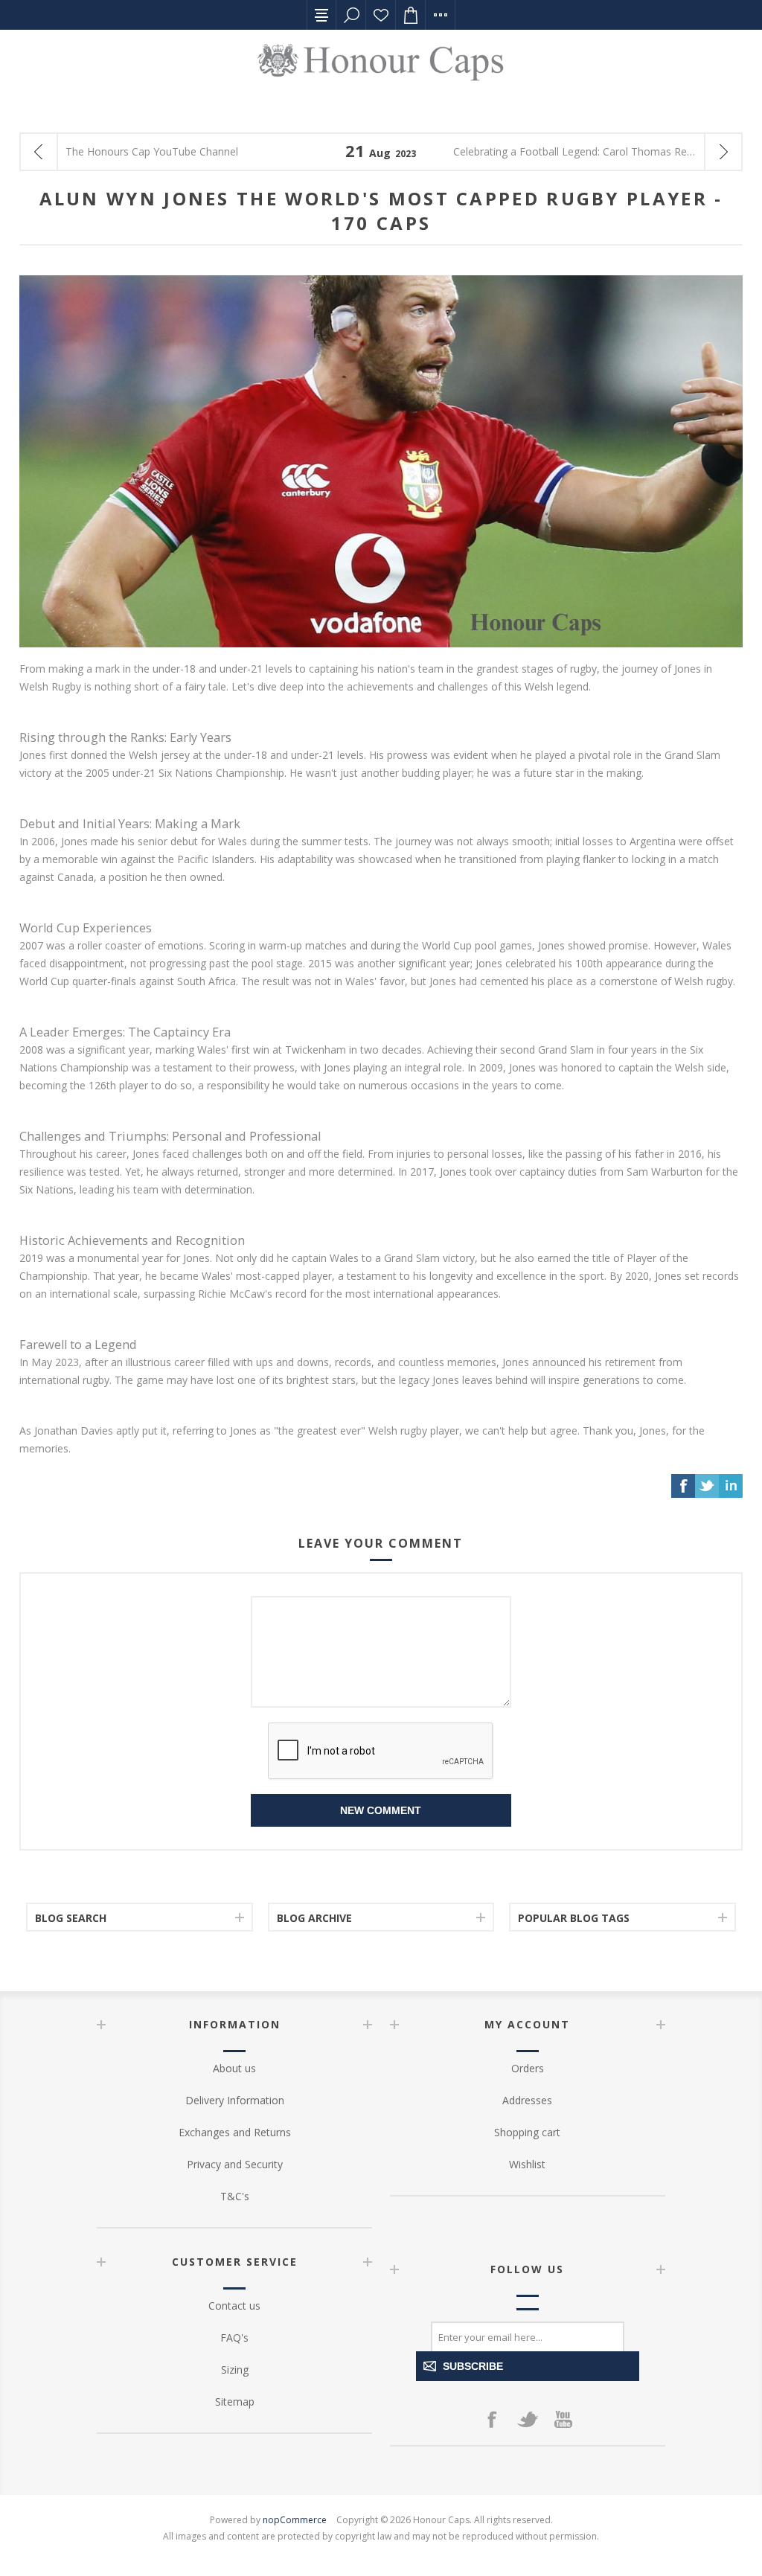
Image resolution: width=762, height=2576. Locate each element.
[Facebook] (492, 2419)
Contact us (234, 2306)
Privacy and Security (235, 2164)
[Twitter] (528, 2419)
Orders (528, 2068)
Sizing (235, 2370)
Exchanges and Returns (235, 2132)
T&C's (235, 2196)
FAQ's (234, 2338)
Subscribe (473, 2366)
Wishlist (381, 15)
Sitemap (235, 2402)
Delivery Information (235, 2100)
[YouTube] (563, 2419)
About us (234, 2068)
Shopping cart (527, 2132)
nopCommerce (295, 2520)
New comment (381, 1810)
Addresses (527, 2100)
